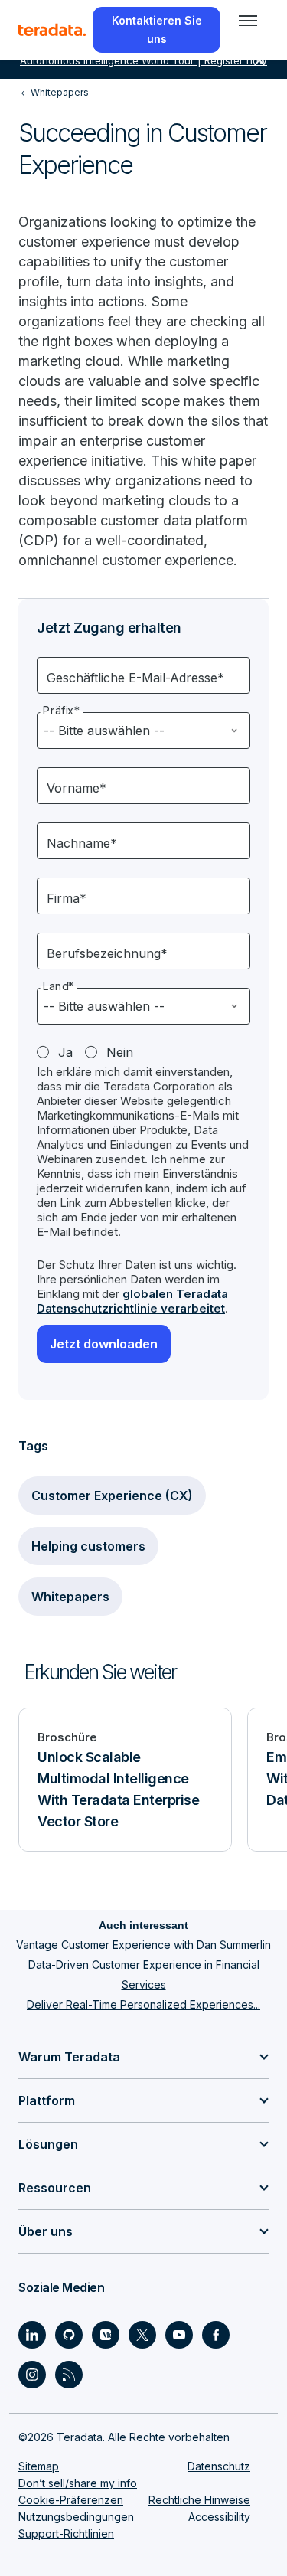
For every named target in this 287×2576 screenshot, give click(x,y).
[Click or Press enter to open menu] (248, 21)
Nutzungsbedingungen (76, 2517)
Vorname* (77, 788)
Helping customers (88, 1546)
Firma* (67, 898)
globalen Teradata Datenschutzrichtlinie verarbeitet (132, 1301)
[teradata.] (52, 30)
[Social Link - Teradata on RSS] (69, 2375)
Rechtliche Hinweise (199, 2500)
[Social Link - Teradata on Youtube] (179, 2335)
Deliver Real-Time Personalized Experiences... (143, 2004)
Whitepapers (70, 1597)
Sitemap (39, 2466)
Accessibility (219, 2517)
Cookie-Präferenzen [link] (71, 2500)
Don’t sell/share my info (78, 2483)
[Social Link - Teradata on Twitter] (142, 2335)
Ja (65, 1052)
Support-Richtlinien (66, 2534)
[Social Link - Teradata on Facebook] (216, 2335)
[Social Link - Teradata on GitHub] (69, 2335)
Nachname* (82, 843)
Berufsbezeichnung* (107, 953)
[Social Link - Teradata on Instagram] (32, 2375)
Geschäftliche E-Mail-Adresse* (135, 678)
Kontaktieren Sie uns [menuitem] (157, 29)
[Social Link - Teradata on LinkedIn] (32, 2335)
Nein (120, 1052)
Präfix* (62, 711)
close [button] (259, 60)
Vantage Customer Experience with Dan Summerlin (143, 1945)
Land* (59, 986)
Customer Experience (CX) (112, 1496)
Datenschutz (219, 2466)
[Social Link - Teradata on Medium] (106, 2335)
